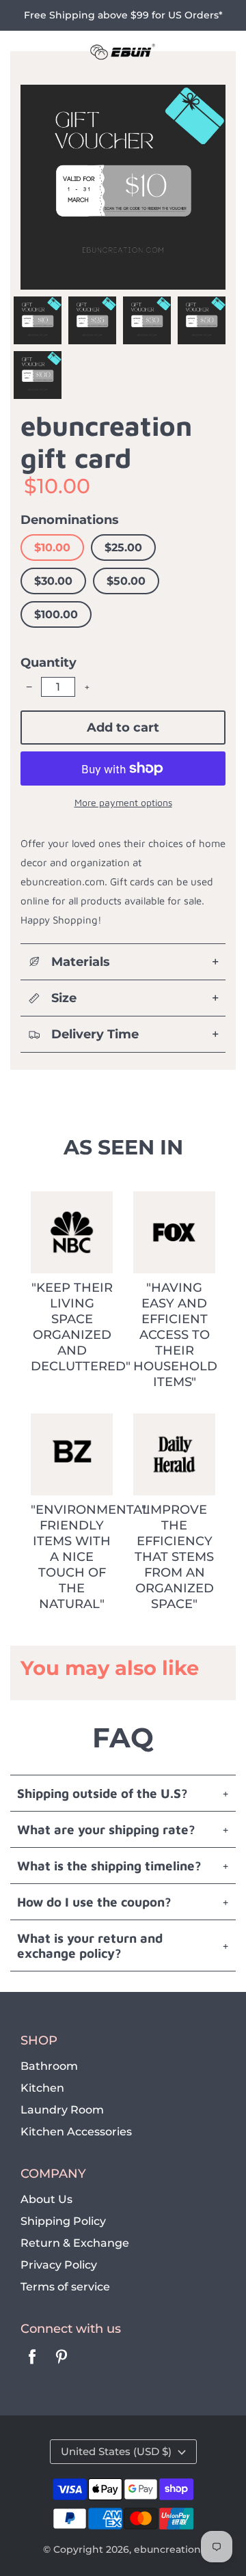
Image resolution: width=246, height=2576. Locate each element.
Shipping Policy (63, 2221)
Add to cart (123, 728)
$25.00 (123, 548)
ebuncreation (167, 2549)
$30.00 (53, 581)
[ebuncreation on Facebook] (32, 2366)
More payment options (123, 802)
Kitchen (42, 2088)
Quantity (49, 663)
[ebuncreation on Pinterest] (61, 2366)
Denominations (70, 520)
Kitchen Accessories (76, 2132)
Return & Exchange (75, 2243)
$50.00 (126, 581)
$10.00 (52, 548)
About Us (46, 2199)
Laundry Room (62, 2110)
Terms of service (65, 2287)
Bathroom (49, 2066)
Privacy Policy (59, 2265)
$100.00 (56, 614)
